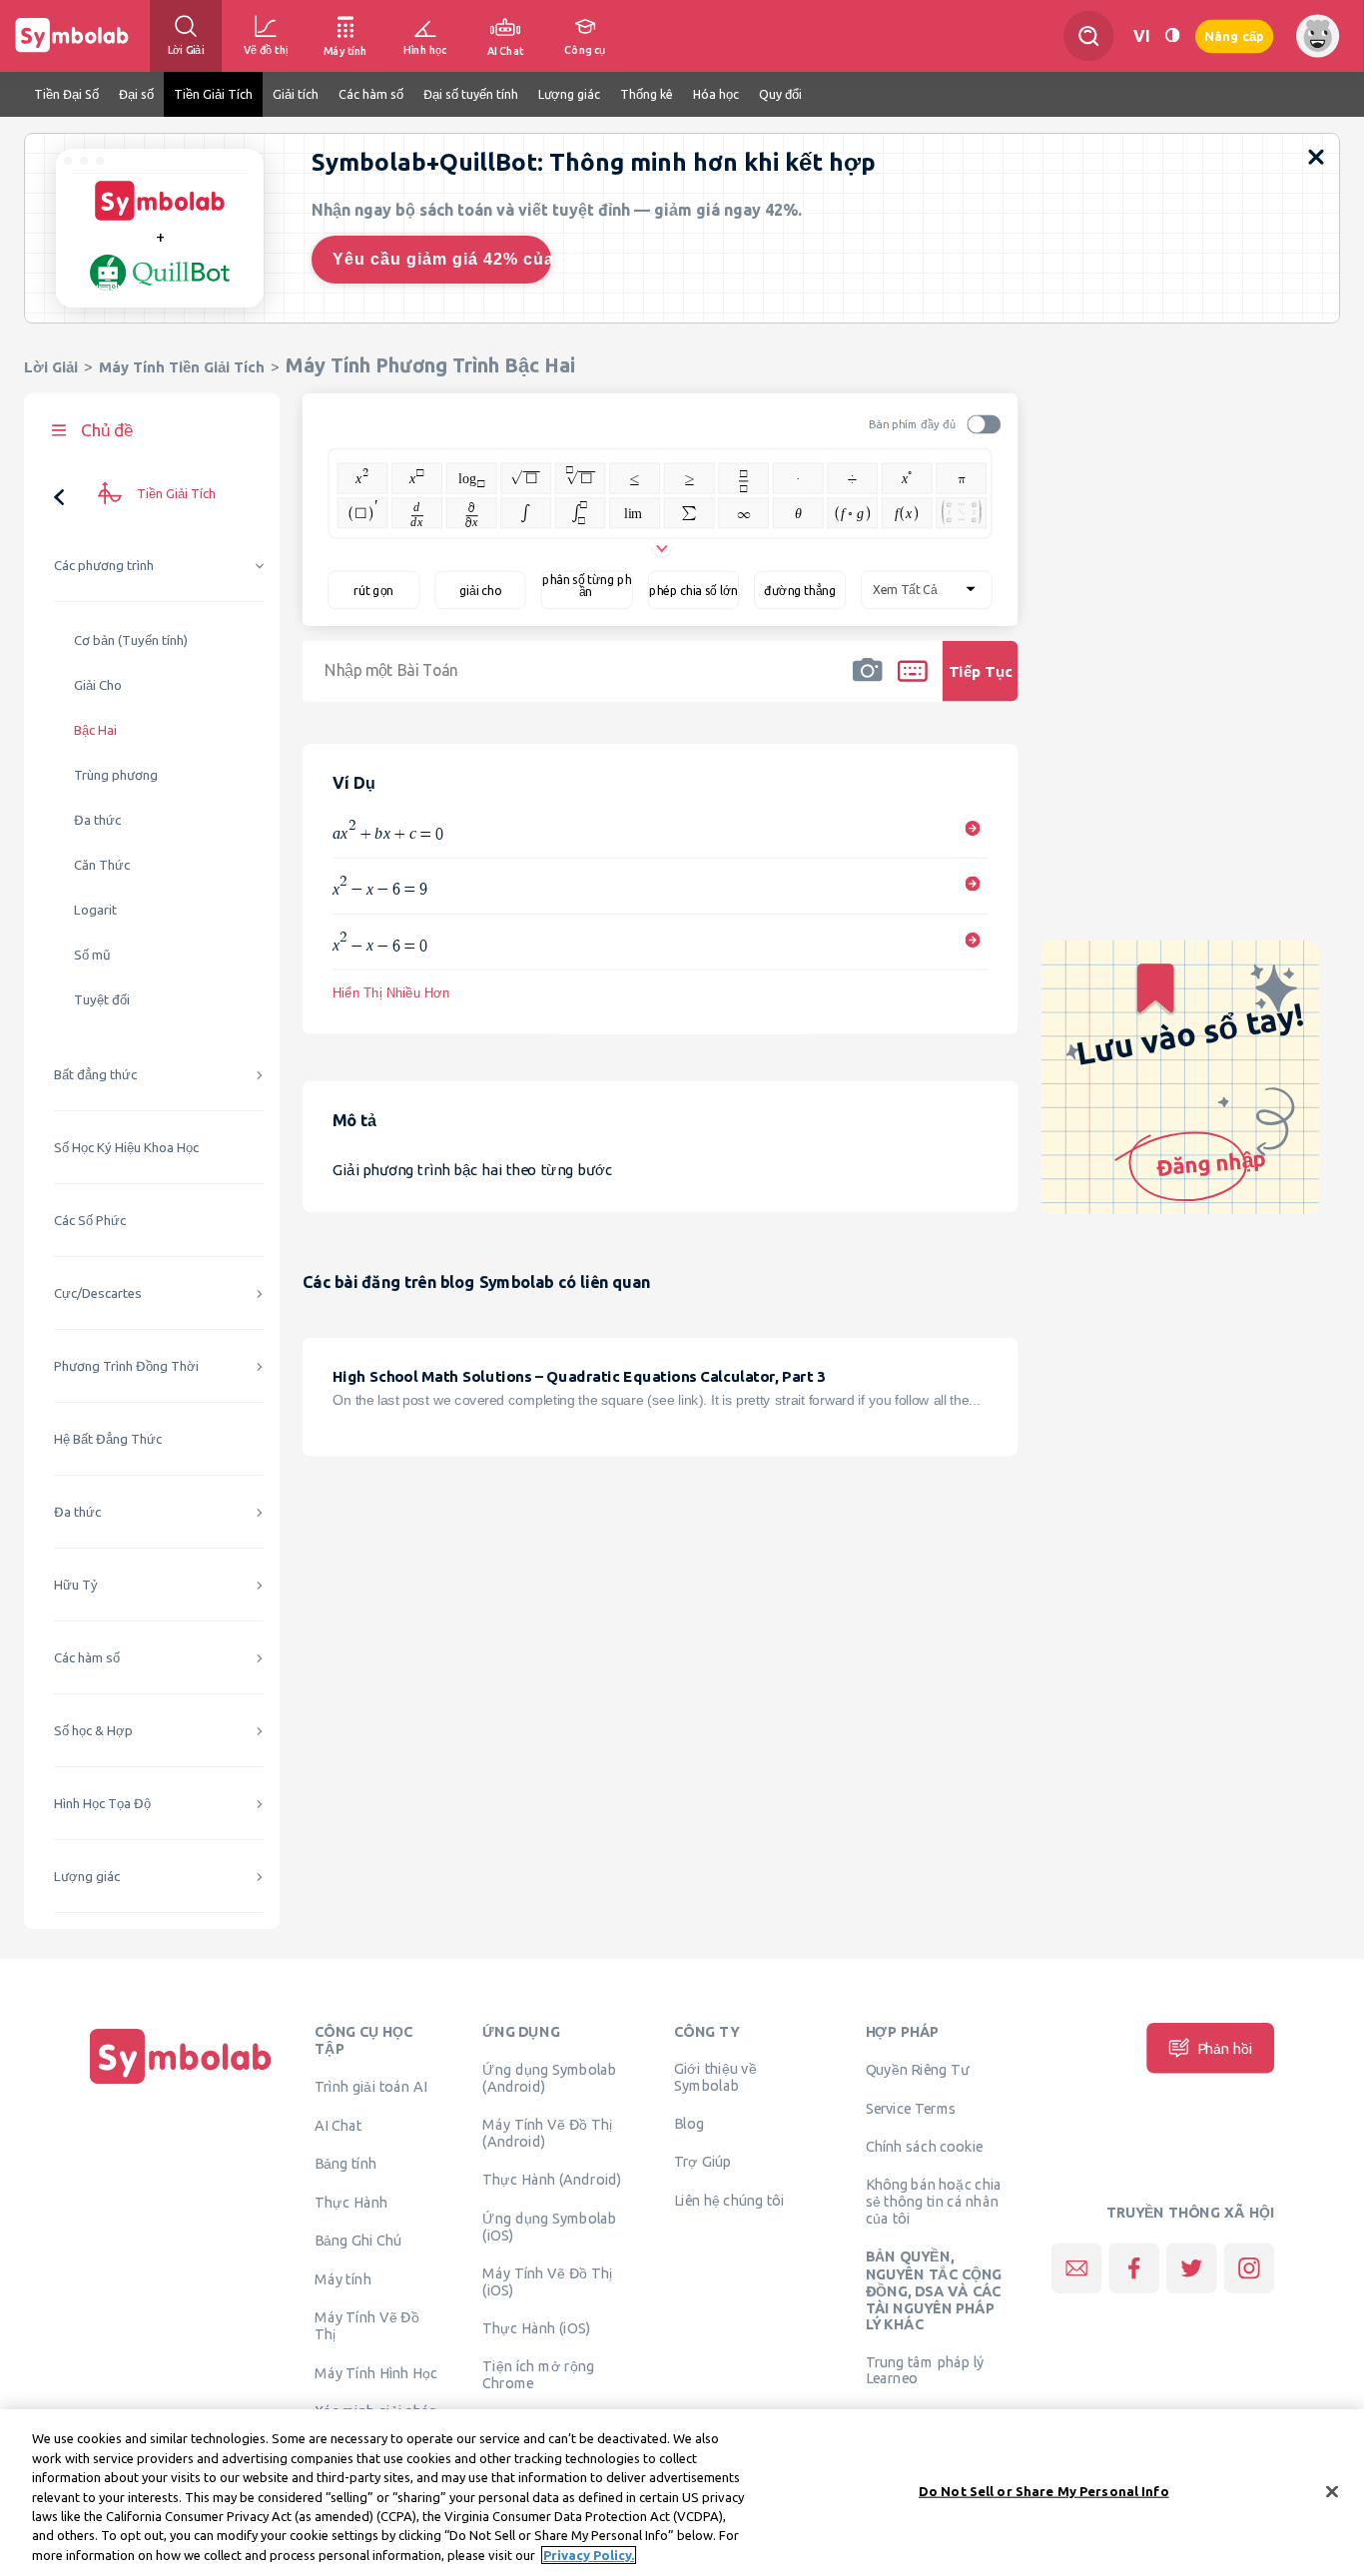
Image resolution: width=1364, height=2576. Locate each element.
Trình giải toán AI (371, 2087)
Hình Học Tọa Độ (102, 1804)
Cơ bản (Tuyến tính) (131, 641)
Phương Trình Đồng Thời (126, 1366)
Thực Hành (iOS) (536, 2327)
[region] (682, 2493)
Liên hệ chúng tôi (729, 2200)
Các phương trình (104, 566)
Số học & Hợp (93, 1731)
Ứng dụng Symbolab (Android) (549, 2078)
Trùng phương (116, 775)
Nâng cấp (1234, 35)
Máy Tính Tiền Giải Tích (182, 367)
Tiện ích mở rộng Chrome (538, 2375)
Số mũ (92, 955)
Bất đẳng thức (95, 1075)
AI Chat (339, 2126)
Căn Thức (102, 865)
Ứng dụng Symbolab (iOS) (549, 2226)
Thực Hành (351, 2202)
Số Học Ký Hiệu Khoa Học (126, 1148)
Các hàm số (87, 1658)
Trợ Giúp (703, 2162)
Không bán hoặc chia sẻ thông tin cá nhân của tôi (934, 2201)
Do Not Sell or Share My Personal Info (1044, 2490)
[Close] (1332, 2491)
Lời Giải (51, 367)
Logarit (95, 910)
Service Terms (911, 2108)
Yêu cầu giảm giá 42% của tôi (442, 259)
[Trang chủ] (181, 2084)
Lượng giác (87, 1877)
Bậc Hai (95, 730)
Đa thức (97, 820)
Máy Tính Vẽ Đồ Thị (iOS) (548, 2281)
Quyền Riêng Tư (918, 2070)
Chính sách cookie (925, 2146)
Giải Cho (98, 685)
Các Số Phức (90, 1221)
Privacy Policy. (589, 2555)
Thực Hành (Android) (552, 2180)
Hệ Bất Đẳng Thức (108, 1439)
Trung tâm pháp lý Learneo (925, 2369)
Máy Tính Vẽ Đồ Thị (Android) (548, 2133)
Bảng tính (345, 2163)
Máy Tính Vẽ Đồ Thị (367, 2325)
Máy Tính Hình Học (376, 2372)
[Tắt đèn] (1172, 35)
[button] (868, 684)
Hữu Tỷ (76, 1585)
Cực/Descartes (98, 1293)
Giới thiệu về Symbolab (715, 2077)
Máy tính (343, 2278)
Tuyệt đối (102, 1000)
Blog (689, 2124)
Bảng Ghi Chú (358, 2241)
